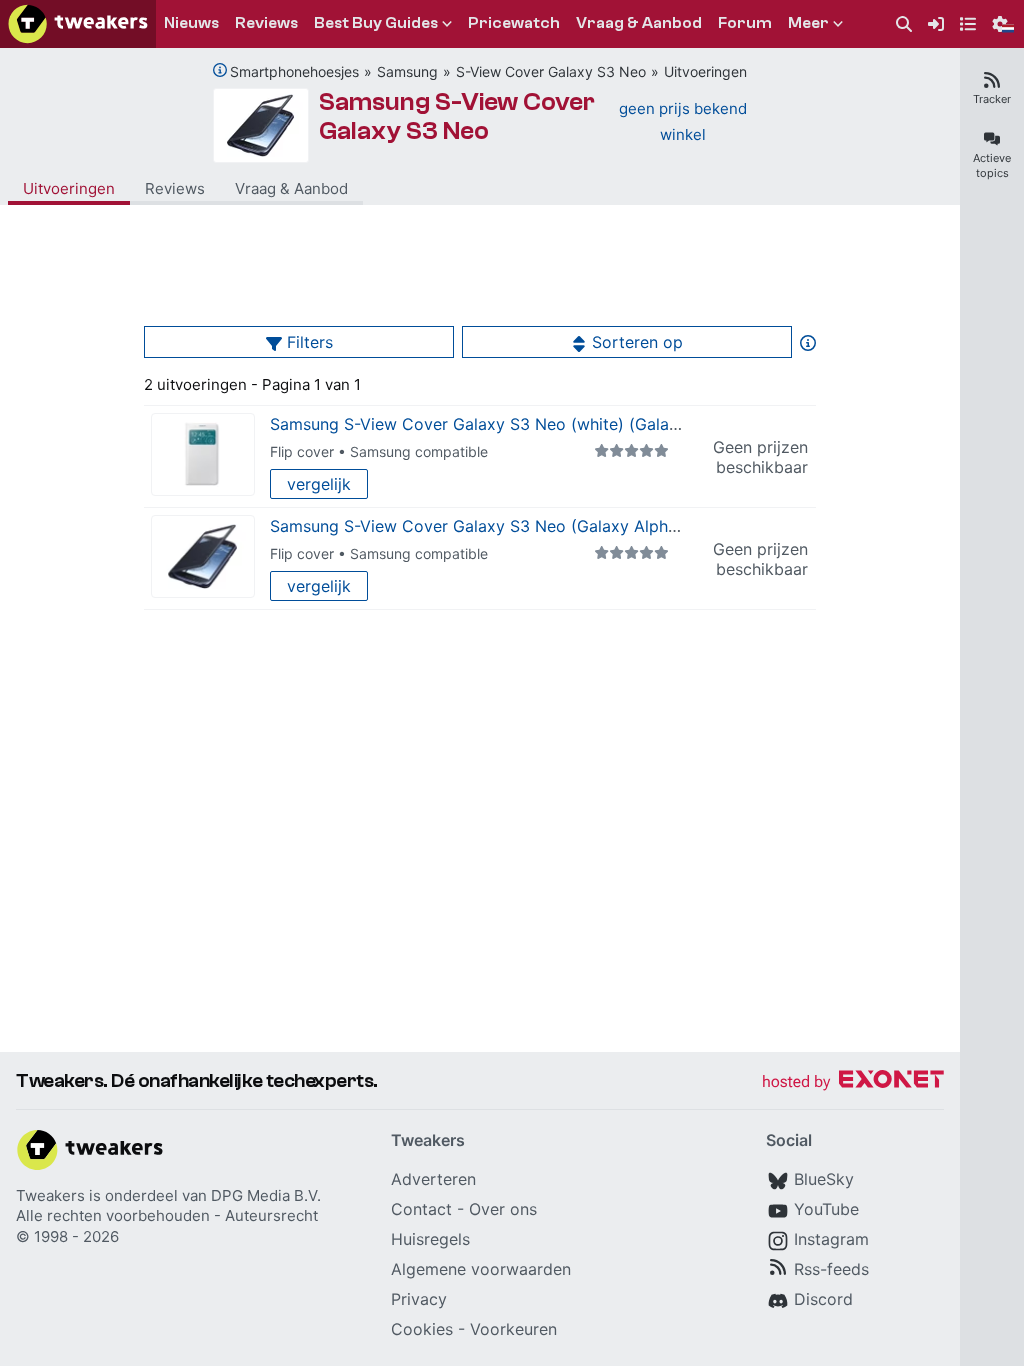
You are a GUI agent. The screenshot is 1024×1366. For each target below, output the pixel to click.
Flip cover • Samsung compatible (379, 451)
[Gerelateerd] (220, 70)
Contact (421, 1209)
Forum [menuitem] (745, 23)
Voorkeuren (513, 1329)
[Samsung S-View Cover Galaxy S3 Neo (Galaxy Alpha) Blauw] (203, 556)
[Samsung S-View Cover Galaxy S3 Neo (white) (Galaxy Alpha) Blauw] (203, 454)
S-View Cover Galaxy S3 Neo (551, 71)
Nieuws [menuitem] (191, 23)
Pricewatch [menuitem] (514, 23)
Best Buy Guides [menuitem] (376, 23)
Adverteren (433, 1179)
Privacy (419, 1299)
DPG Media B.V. (266, 1195)
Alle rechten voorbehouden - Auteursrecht (167, 1215)
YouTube (826, 1209)
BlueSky (824, 1179)
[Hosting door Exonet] (853, 1082)
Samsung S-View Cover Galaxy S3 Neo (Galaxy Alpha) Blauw (501, 526)
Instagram (831, 1239)
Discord (823, 1299)
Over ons (503, 1209)
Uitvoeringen (705, 71)
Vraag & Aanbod (291, 188)
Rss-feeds (831, 1269)
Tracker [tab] (992, 99)
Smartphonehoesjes (294, 71)
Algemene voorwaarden (481, 1269)
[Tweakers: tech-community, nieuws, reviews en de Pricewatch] (78, 24)
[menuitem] (904, 24)
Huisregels (430, 1239)
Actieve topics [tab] (992, 165)
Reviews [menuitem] (266, 23)
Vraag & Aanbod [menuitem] (639, 23)
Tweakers (50, 1195)
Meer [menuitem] (808, 23)
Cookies (422, 1329)
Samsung (407, 71)
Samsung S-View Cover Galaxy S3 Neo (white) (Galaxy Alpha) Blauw (530, 424)
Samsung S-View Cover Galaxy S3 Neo (457, 116)
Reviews (175, 188)
